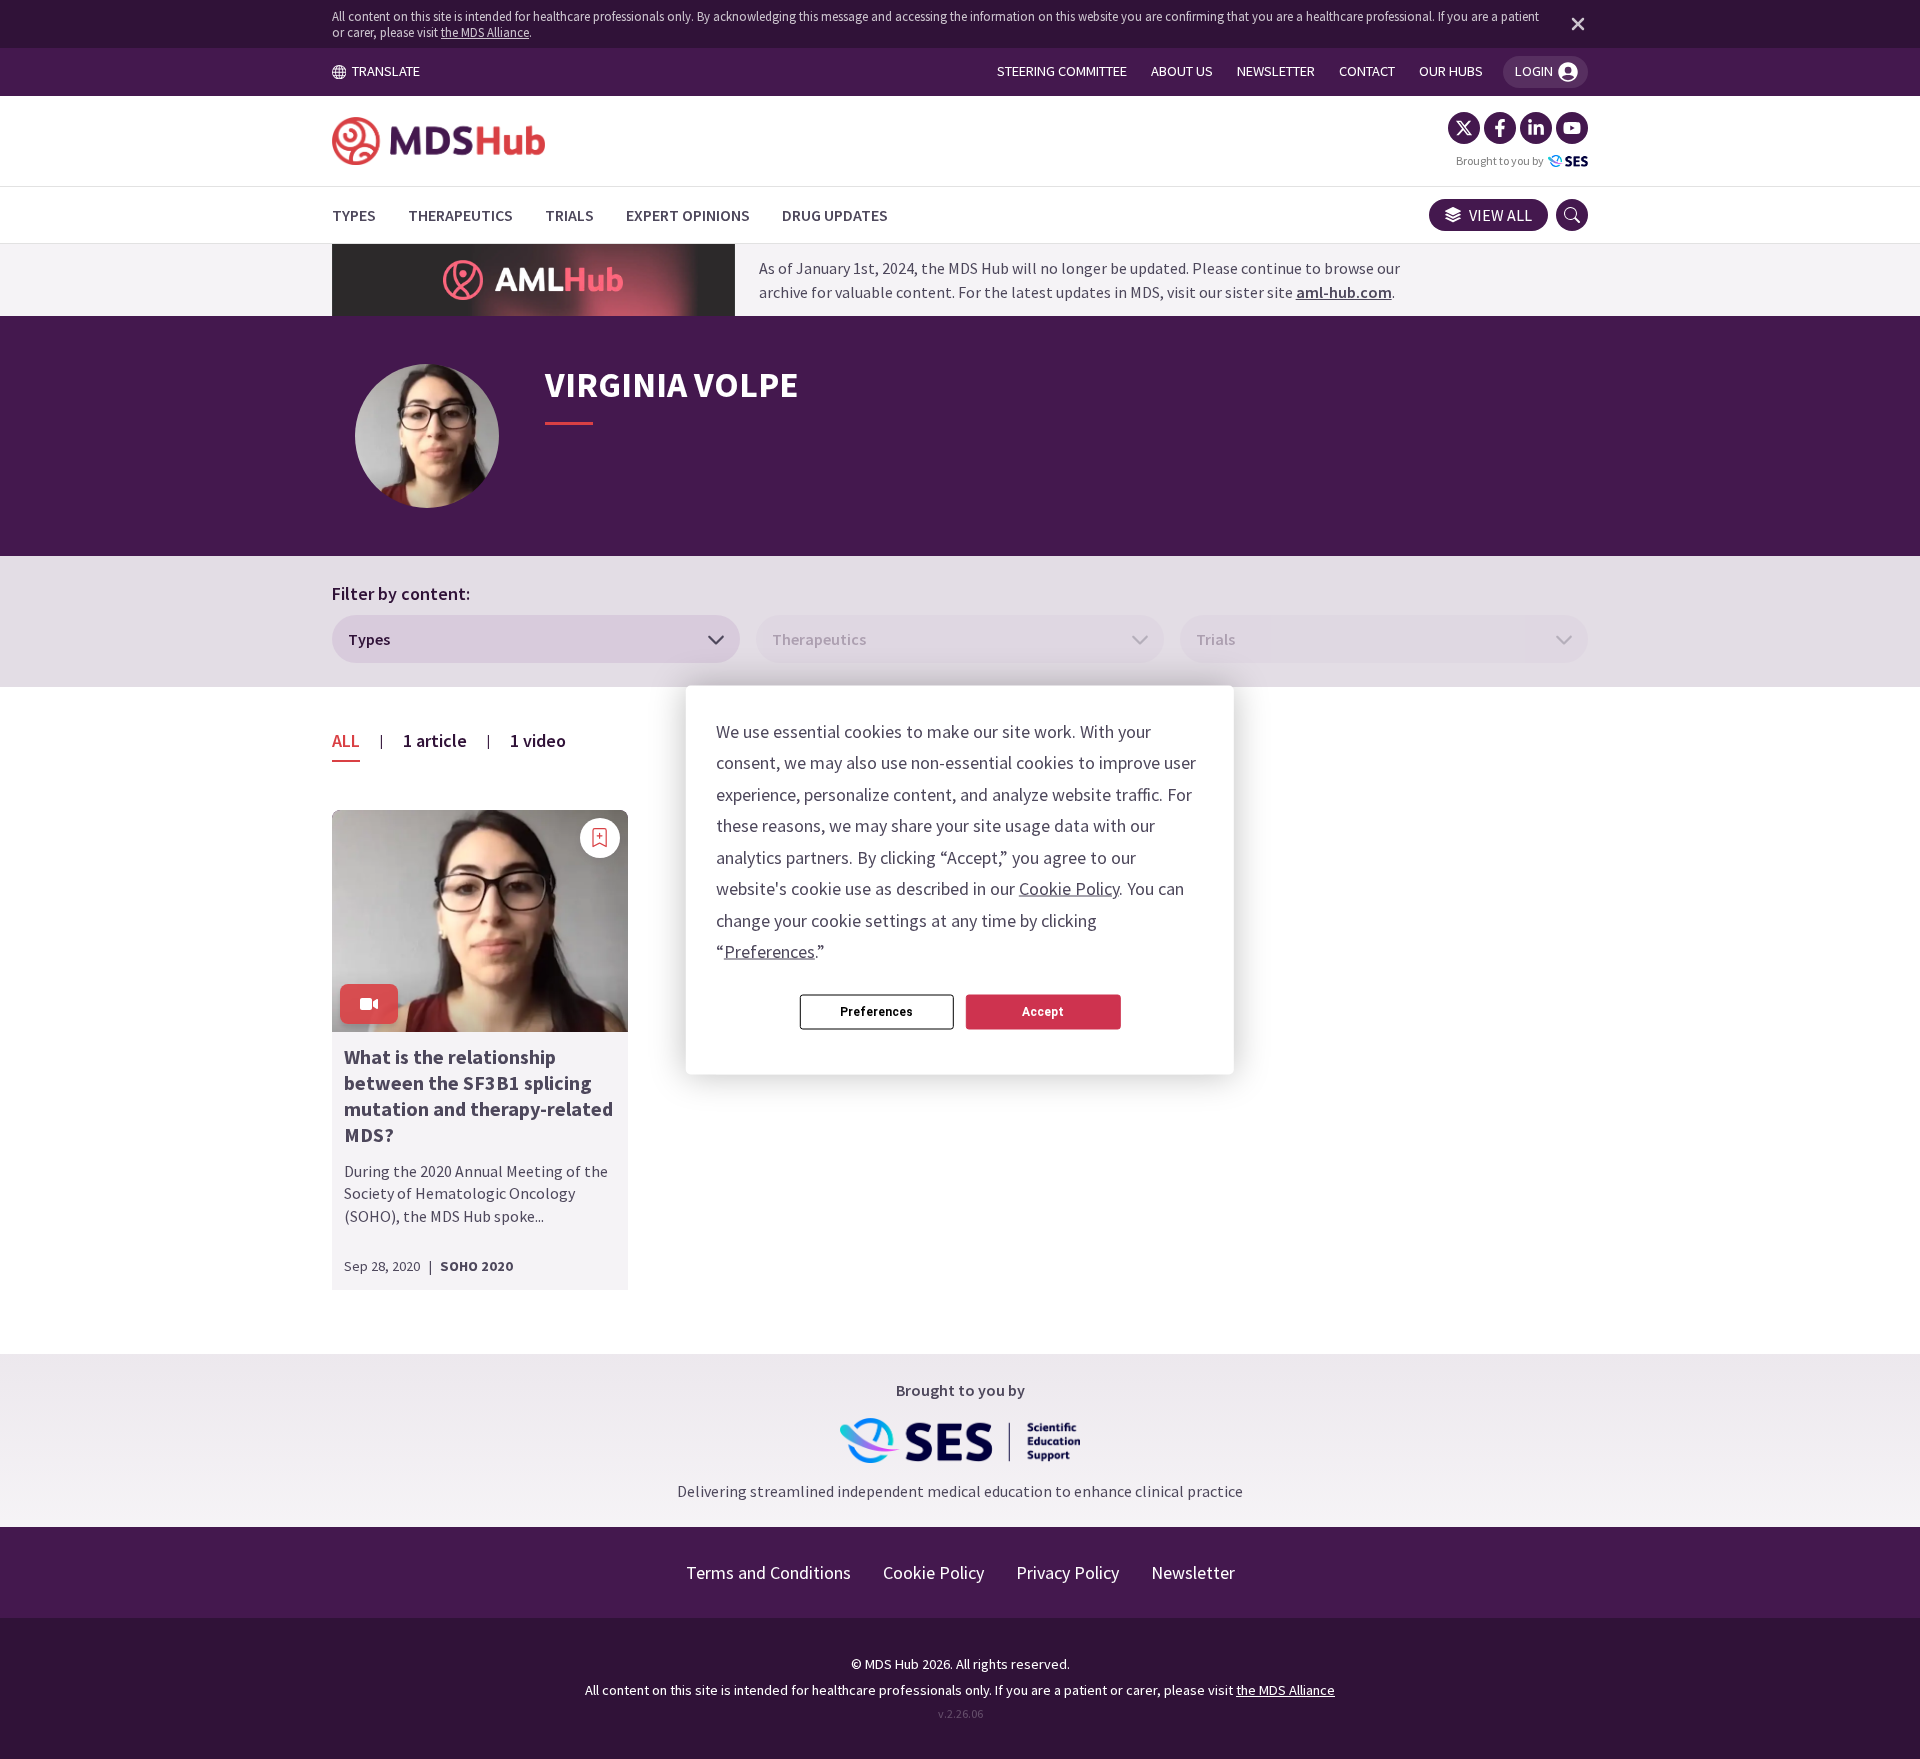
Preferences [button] (769, 951)
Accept (1043, 1012)
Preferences (876, 1012)
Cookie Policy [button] (1069, 888)
